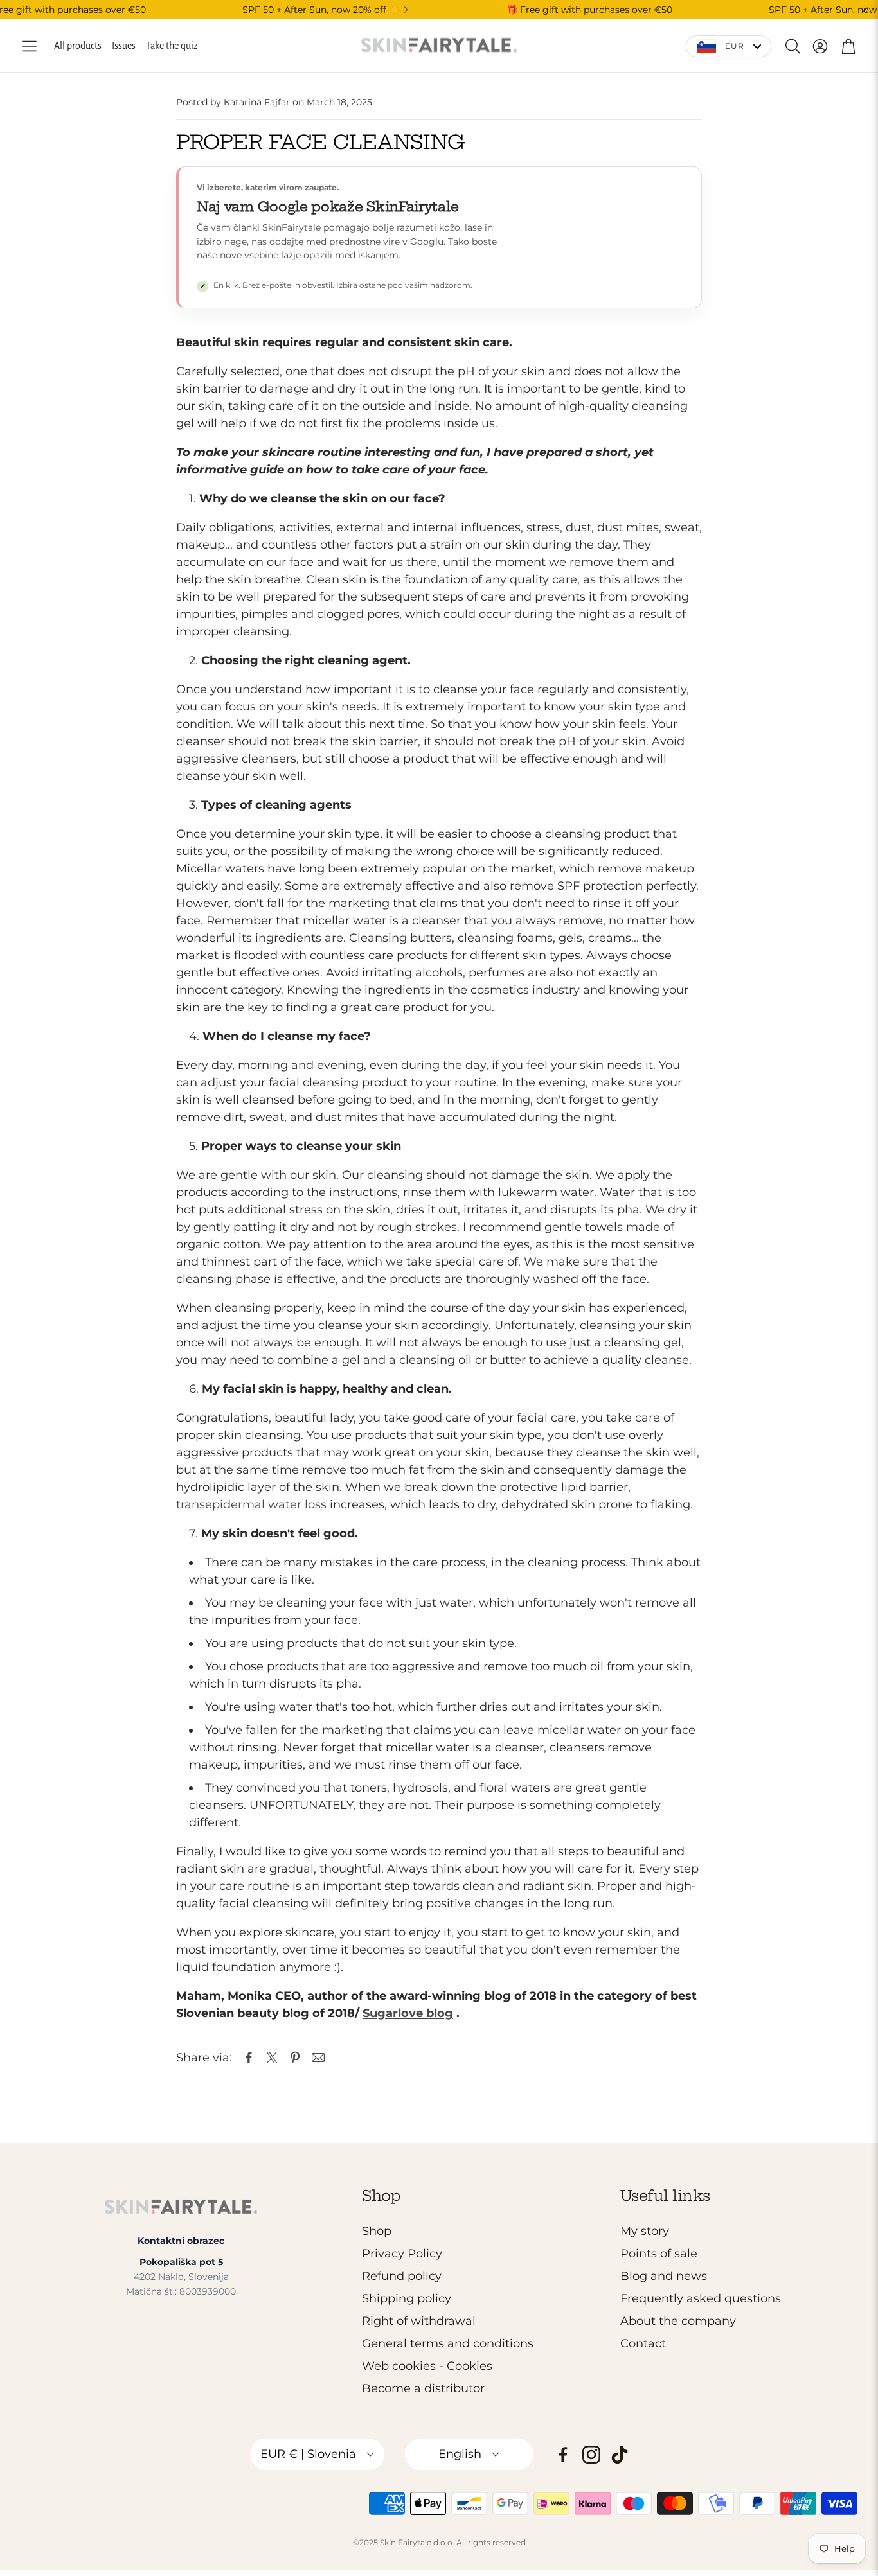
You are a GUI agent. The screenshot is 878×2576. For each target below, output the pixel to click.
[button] (30, 46)
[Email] (318, 2058)
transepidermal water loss (251, 1504)
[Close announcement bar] (865, 10)
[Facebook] (563, 2455)
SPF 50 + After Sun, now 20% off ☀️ (321, 10)
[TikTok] (620, 2455)
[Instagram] (591, 2455)
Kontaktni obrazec (181, 2241)
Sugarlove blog (408, 2013)
